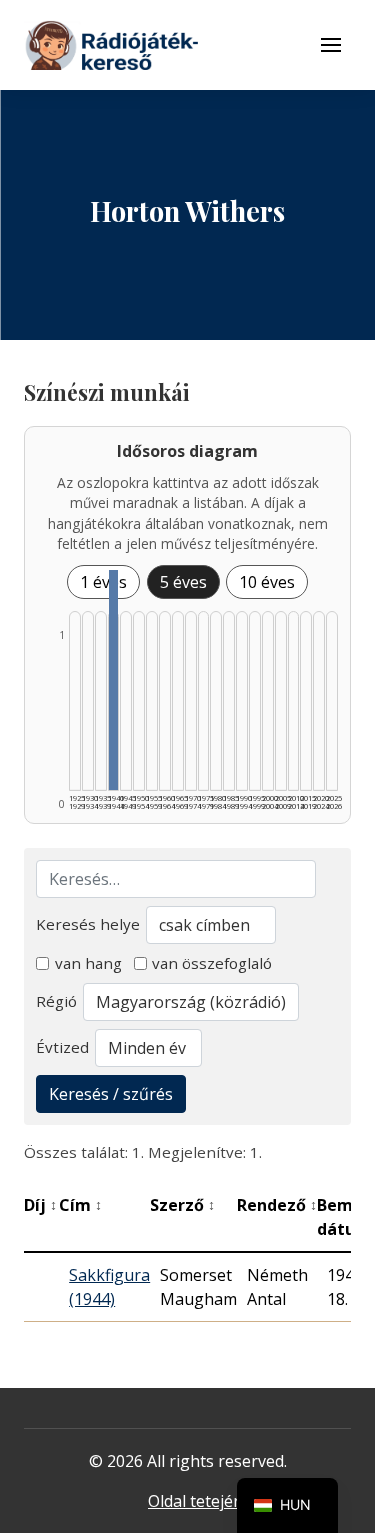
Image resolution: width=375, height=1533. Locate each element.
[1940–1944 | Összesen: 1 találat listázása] (114, 680)
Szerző (182, 1205)
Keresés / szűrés (111, 1094)
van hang (88, 963)
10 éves (267, 582)
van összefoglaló (212, 963)
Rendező (277, 1205)
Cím (80, 1205)
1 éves (103, 582)
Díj (40, 1205)
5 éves (183, 582)
